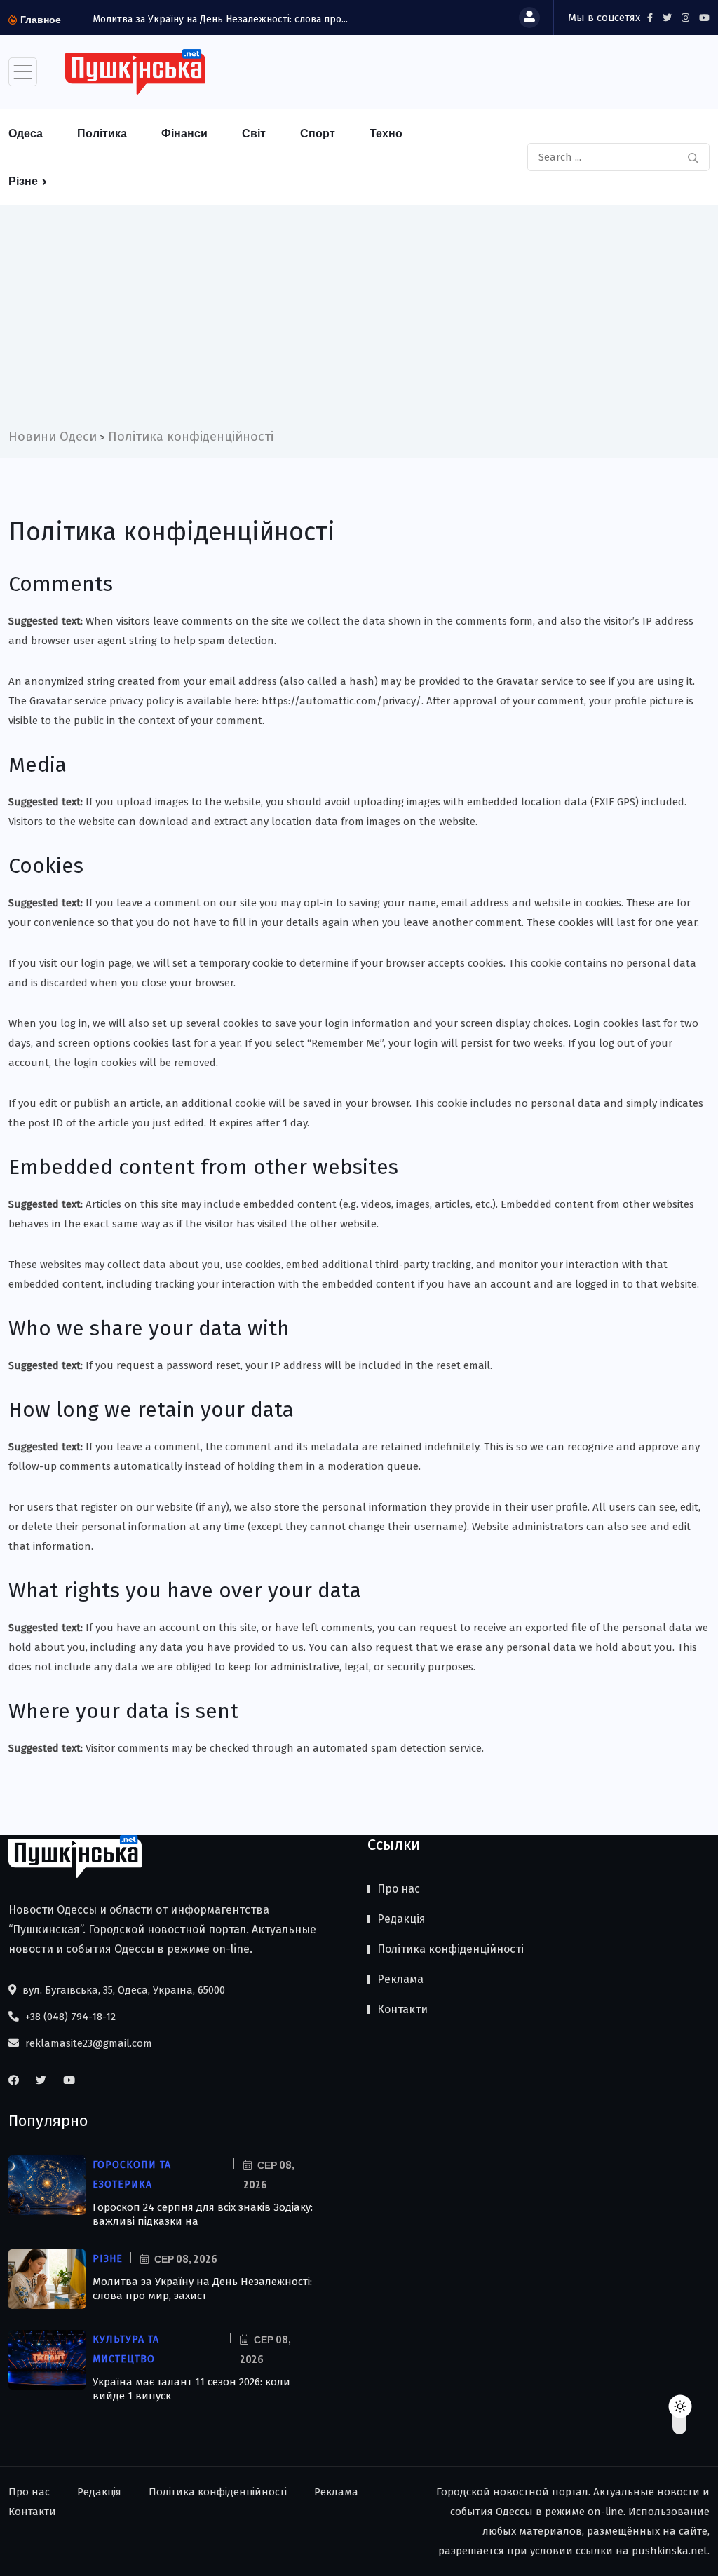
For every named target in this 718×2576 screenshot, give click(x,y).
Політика (102, 133)
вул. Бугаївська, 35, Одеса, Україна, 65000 (122, 1990)
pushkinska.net (670, 2551)
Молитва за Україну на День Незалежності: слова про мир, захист (202, 2289)
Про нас (399, 1889)
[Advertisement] (359, 322)
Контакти (402, 2009)
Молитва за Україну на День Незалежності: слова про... (220, 19)
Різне (23, 181)
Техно (386, 133)
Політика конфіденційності (451, 1949)
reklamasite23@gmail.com (87, 2043)
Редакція (401, 1919)
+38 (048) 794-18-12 (69, 2017)
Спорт (318, 133)
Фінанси (184, 133)
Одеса (26, 133)
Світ (254, 133)
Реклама (400, 1979)
